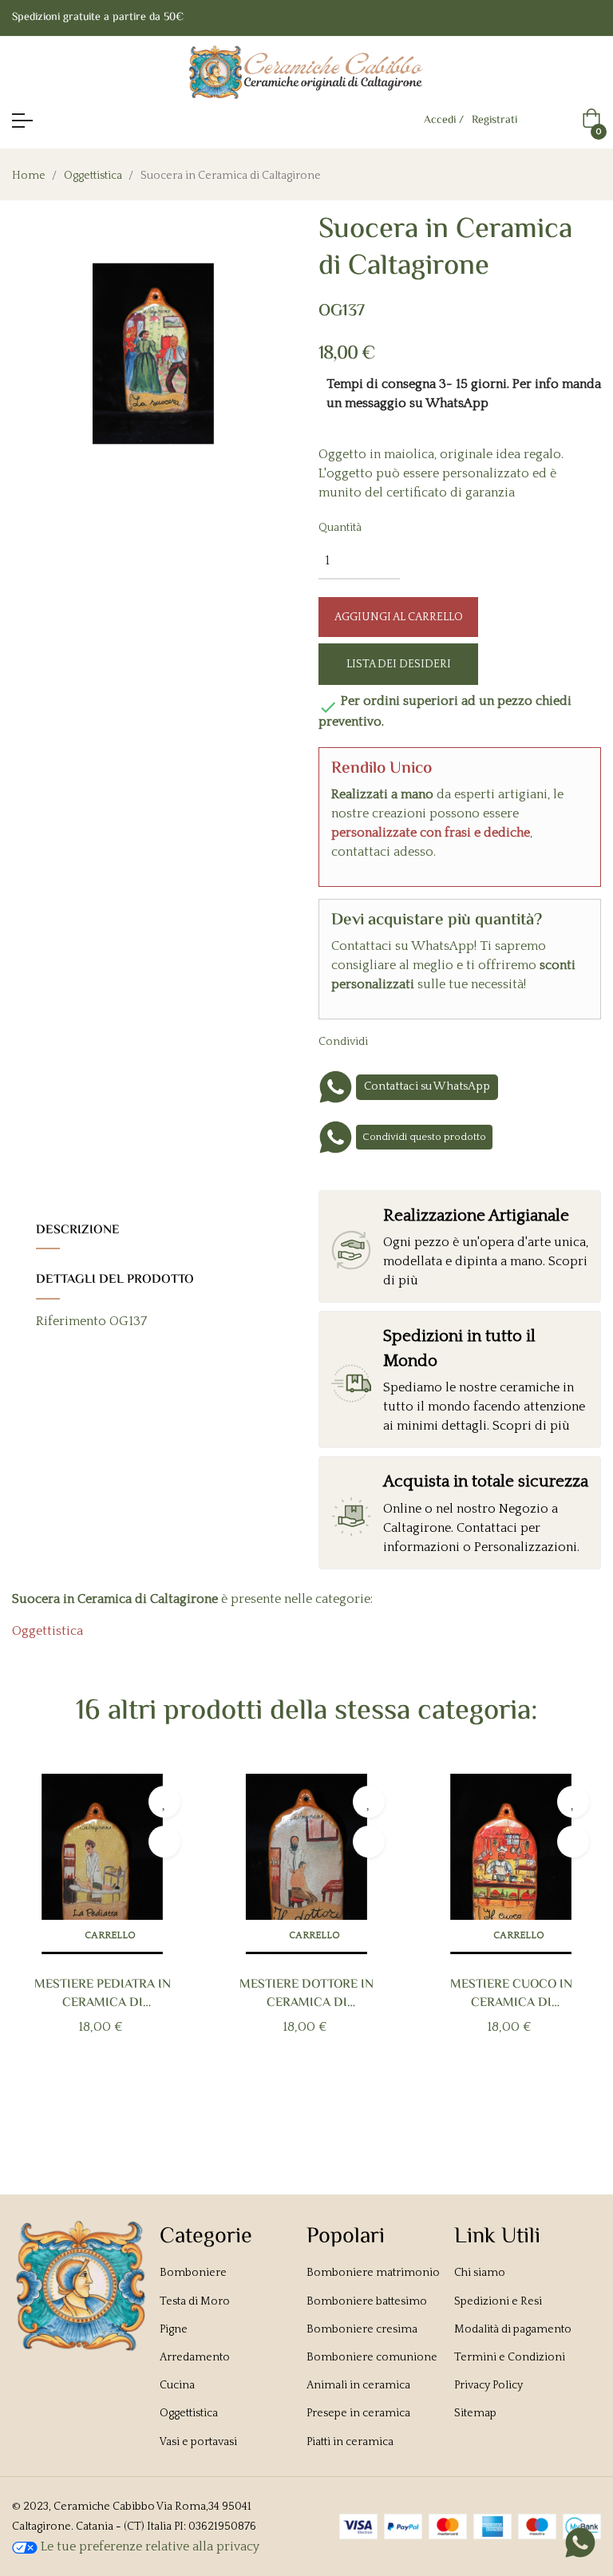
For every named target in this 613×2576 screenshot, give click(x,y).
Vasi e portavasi (198, 2442)
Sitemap (475, 2413)
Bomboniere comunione (372, 2357)
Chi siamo (480, 2273)
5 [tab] (330, 2100)
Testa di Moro (195, 2301)
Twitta (423, 1041)
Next (574, 1941)
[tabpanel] (102, 1931)
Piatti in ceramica (350, 2442)
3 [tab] (299, 2100)
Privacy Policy (488, 2385)
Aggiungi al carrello (399, 617)
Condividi (398, 1041)
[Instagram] (595, 18)
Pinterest (448, 1041)
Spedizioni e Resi (498, 2301)
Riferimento (71, 1321)
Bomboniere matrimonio (373, 2273)
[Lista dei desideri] (164, 1802)
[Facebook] (563, 18)
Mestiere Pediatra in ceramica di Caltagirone (103, 1994)
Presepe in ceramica (358, 2413)
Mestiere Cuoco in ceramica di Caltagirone (511, 1994)
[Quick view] (164, 1842)
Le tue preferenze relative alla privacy (148, 2546)
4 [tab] (314, 2100)
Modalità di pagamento (513, 2329)
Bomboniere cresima (362, 2329)
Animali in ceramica (358, 2385)
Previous (39, 1941)
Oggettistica (47, 1631)
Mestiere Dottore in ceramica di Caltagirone (306, 1994)
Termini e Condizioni (510, 2357)
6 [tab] (346, 2100)
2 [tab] (283, 2100)
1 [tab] (267, 2100)
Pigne (174, 2329)
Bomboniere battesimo (367, 2301)
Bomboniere (193, 2273)
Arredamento (195, 2357)
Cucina (177, 2385)
